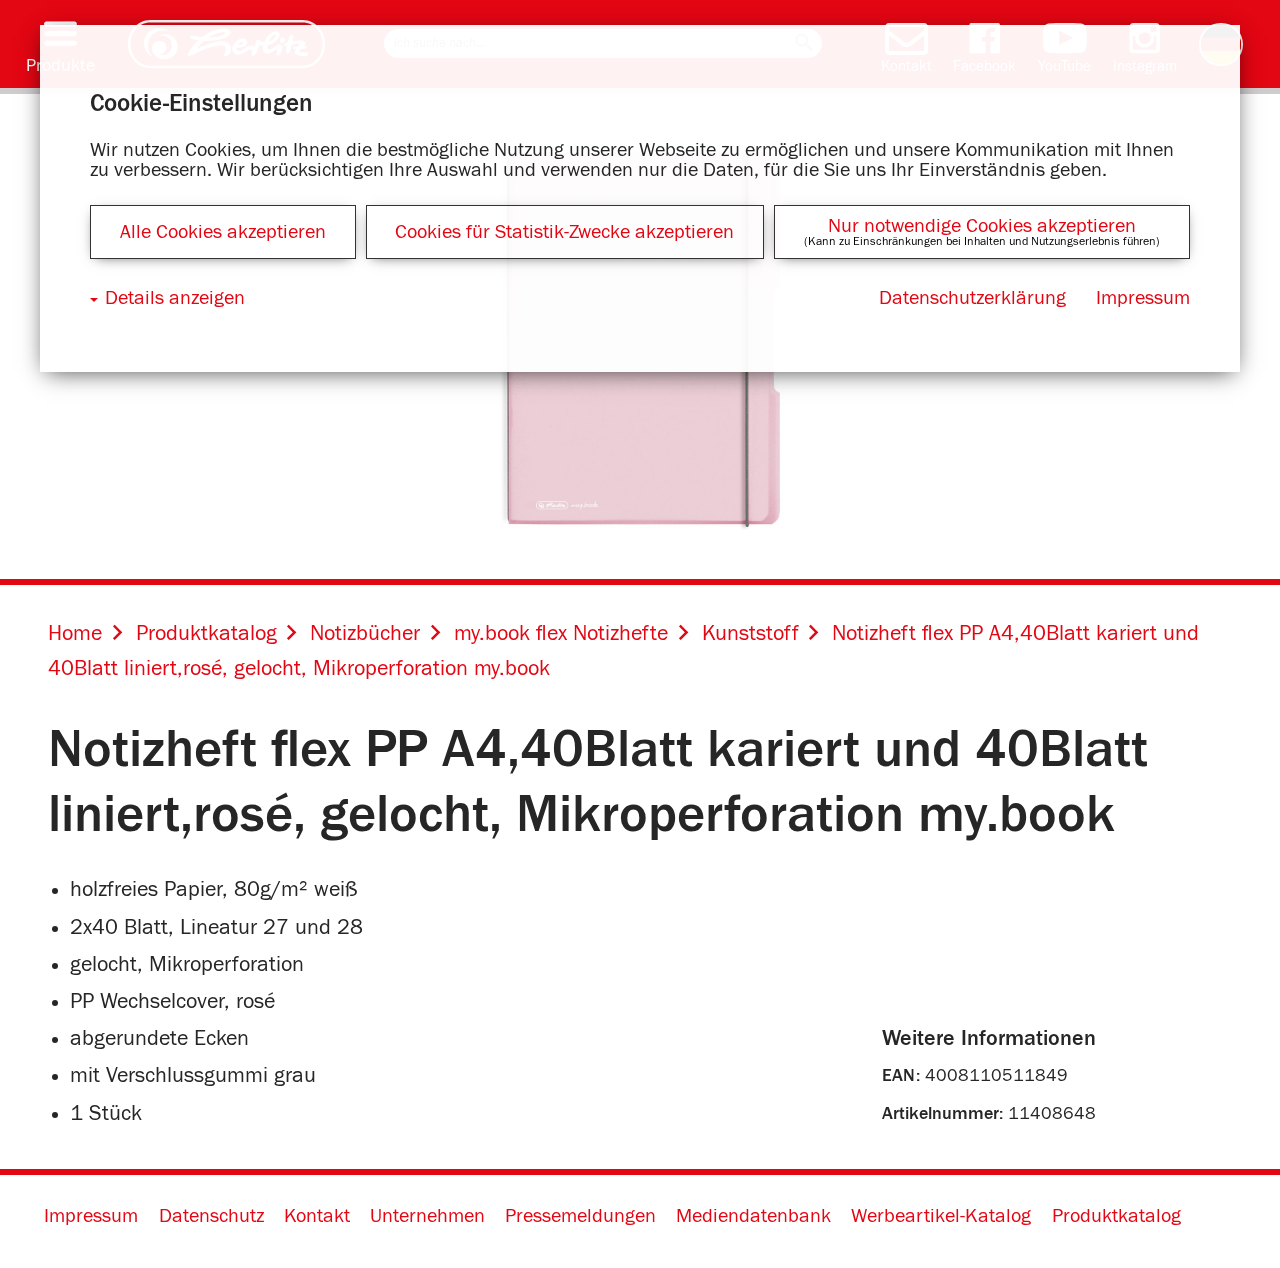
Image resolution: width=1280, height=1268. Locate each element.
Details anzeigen (175, 298)
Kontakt (317, 1216)
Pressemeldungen (580, 1216)
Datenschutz (211, 1216)
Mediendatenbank (753, 1216)
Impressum (91, 1216)
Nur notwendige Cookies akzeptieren (982, 226)
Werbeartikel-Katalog (941, 1216)
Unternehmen (427, 1216)
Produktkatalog (1116, 1216)
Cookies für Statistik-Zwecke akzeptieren (564, 232)
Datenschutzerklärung (972, 298)
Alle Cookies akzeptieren (223, 232)
